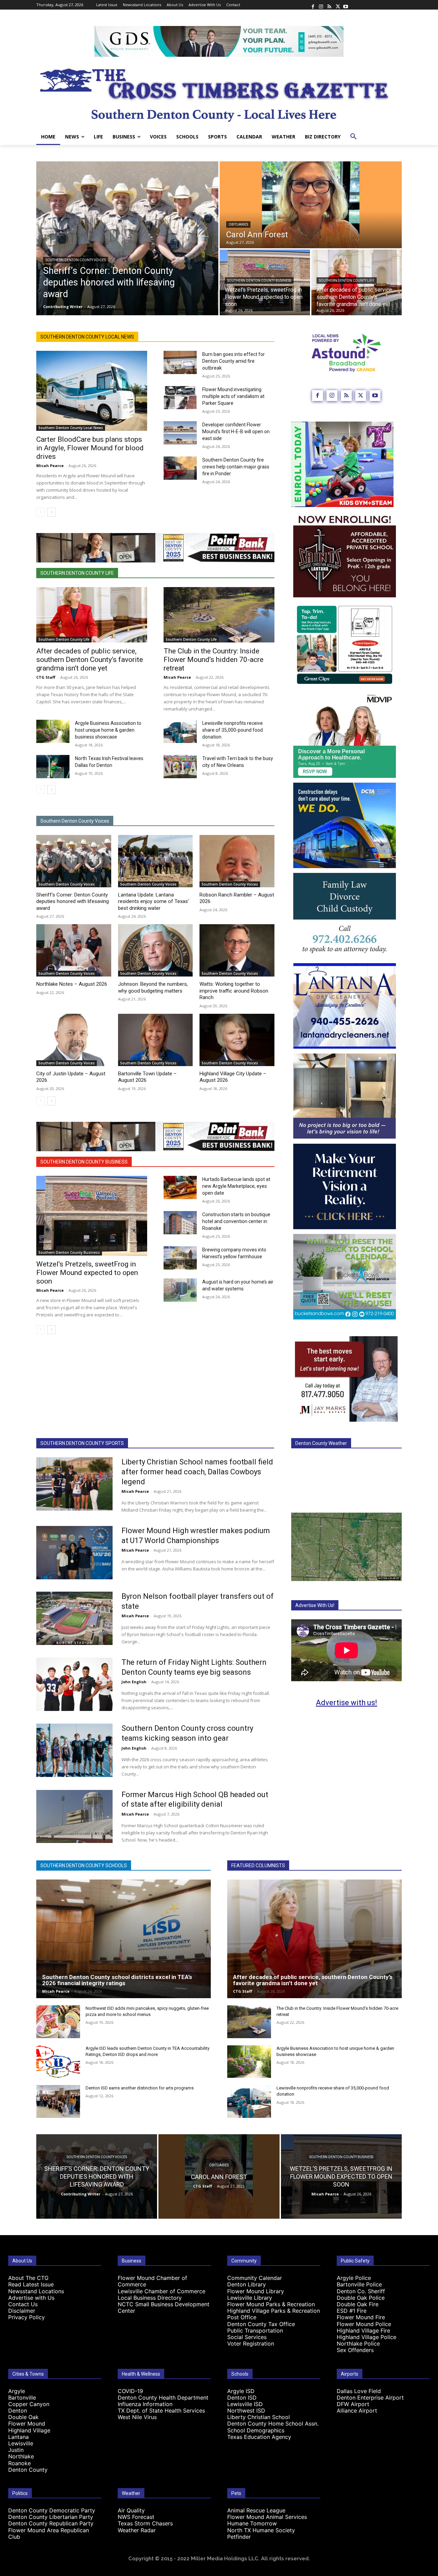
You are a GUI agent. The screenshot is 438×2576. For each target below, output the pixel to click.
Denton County (28, 2470)
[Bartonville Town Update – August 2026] (156, 1040)
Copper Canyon (29, 2404)
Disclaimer (22, 2311)
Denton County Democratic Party (52, 2510)
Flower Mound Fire (361, 2317)
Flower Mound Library (256, 2291)
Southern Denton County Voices (76, 260)
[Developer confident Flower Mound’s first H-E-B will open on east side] (180, 433)
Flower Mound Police (364, 2324)
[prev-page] (41, 512)
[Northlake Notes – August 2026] (74, 950)
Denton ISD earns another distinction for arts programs (140, 2088)
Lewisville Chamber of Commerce (162, 2291)
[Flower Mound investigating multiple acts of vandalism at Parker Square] (180, 398)
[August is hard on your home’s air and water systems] (180, 1290)
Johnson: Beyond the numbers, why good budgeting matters (153, 987)
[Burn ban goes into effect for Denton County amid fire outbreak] (180, 362)
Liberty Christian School (259, 2417)
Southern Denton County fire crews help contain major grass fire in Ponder (236, 467)
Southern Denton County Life (347, 281)
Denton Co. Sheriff (361, 2291)
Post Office (242, 2317)
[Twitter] (337, 5)
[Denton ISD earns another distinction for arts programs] (58, 2101)
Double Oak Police (361, 2298)
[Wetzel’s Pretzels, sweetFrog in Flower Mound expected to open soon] (92, 1216)
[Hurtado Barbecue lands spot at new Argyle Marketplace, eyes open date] (180, 1187)
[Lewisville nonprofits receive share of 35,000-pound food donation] (180, 731)
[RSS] (329, 5)
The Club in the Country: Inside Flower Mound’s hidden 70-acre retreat (214, 660)
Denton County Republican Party (51, 2523)
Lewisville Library (250, 2298)
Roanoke (20, 2463)
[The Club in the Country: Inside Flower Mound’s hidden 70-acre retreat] (219, 615)
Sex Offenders (355, 2350)
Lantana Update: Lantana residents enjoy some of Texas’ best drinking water (153, 901)
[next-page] (51, 512)
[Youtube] (346, 5)
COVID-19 (130, 2391)
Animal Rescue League (256, 2510)
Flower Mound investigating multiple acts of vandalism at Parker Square (233, 396)
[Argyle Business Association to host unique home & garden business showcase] (53, 731)
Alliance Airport (357, 2411)
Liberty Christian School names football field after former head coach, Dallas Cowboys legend (197, 1472)
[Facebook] (313, 5)
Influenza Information (145, 2404)
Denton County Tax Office (261, 2324)
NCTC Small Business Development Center (164, 2307)
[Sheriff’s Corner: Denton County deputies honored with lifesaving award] (127, 238)
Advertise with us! (346, 1703)
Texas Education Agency (259, 2437)
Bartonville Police (359, 2284)
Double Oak (23, 2417)
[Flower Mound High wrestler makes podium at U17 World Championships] (74, 1553)
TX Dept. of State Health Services (161, 2411)
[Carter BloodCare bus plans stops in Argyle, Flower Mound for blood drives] (92, 391)
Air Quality (131, 2510)
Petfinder (239, 2537)
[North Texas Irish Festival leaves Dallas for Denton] (53, 767)
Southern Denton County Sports (82, 1443)
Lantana (18, 2437)
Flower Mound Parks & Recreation (271, 2304)
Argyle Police (354, 2278)
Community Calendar (255, 2278)
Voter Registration (251, 2343)
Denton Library (247, 2284)
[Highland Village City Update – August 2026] (237, 1040)
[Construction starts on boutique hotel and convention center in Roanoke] (180, 1223)
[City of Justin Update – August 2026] (74, 1040)
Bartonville (22, 2398)
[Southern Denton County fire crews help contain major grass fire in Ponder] (180, 468)
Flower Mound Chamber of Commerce (152, 2281)
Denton (18, 2411)
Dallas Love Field (359, 2391)
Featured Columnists (258, 1865)
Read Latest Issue (31, 2284)
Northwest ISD (246, 2411)
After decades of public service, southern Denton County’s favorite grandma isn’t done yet (90, 660)
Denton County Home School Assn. (273, 2424)
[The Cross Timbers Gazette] (219, 93)
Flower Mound (27, 2424)
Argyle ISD (241, 2391)
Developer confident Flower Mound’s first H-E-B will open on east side (236, 431)
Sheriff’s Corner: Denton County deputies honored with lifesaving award (73, 901)
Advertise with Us (31, 2298)
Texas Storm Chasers (145, 2523)
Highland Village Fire (363, 2331)
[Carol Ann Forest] (311, 205)
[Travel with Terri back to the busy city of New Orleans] (180, 767)
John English (134, 1682)
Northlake (21, 2456)
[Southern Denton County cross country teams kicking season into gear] (74, 1750)
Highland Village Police (366, 2337)
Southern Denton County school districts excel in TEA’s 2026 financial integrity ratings (117, 1980)
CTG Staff (46, 677)
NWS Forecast (136, 2517)
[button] (353, 137)
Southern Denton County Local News (87, 337)
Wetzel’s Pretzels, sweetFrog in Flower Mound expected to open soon (87, 1273)
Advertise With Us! (315, 1605)
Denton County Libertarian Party (51, 2517)
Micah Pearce (50, 466)
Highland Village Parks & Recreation (274, 2311)
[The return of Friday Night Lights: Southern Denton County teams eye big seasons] (74, 1684)
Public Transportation (255, 2331)
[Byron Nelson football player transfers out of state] (74, 1618)
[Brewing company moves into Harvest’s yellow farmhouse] (180, 1258)
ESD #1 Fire (352, 2311)
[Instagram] (321, 5)
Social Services (247, 2337)
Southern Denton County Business (259, 281)
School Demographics (256, 2430)
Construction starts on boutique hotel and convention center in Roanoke (236, 1221)
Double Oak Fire (358, 2304)
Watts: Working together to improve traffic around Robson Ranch (234, 991)
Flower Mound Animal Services (267, 2517)
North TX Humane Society (261, 2530)
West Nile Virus (137, 2417)
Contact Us (23, 2304)
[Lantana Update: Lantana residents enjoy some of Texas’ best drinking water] (156, 861)
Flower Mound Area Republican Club (49, 2533)
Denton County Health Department (163, 2398)
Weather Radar (137, 2530)
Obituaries (238, 224)
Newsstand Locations (36, 2291)
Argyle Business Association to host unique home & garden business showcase (108, 730)
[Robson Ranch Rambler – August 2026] (237, 861)
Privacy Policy (27, 2317)
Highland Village (29, 2430)
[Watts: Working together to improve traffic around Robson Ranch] (237, 950)
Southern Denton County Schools (84, 1865)
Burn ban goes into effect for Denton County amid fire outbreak (234, 361)
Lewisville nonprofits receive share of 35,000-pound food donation (233, 730)
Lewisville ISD (245, 2404)
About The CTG (28, 2278)
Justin (16, 2450)
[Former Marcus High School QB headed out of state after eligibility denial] (74, 1817)
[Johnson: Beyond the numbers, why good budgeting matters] (156, 950)
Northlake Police (358, 2343)
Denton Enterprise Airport (370, 2398)
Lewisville (21, 2443)
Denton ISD (242, 2398)
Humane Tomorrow (252, 2523)
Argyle (17, 2391)
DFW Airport (353, 2404)
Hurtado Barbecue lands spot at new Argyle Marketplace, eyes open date (236, 1186)
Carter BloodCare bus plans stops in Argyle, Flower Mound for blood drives (90, 448)
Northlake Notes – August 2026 (72, 984)
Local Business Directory (150, 2298)
